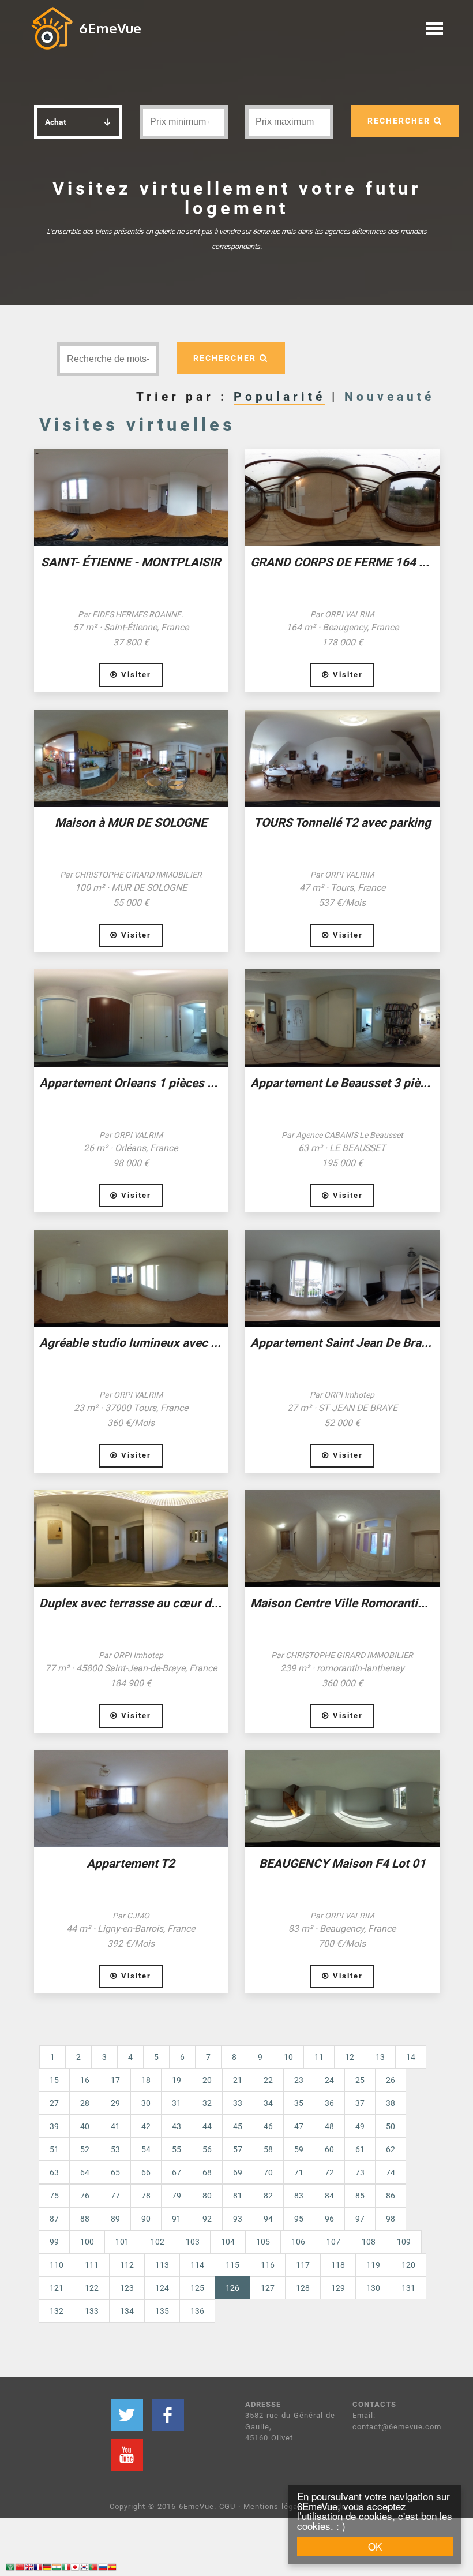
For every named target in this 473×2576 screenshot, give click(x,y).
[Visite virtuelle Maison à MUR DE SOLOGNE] (131, 758)
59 (299, 2149)
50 (391, 2126)
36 (329, 2103)
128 (303, 2288)
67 (177, 2172)
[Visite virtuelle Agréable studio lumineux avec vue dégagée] (131, 1278)
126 (238, 2288)
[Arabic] (10, 2569)
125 (197, 2288)
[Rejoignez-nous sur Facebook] (168, 2415)
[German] (47, 2569)
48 (329, 2126)
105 (263, 2242)
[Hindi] (57, 2569)
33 (238, 2103)
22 (268, 2080)
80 (207, 2196)
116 (268, 2265)
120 (408, 2265)
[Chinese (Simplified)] (20, 2569)
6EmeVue (110, 28)
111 (92, 2265)
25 (360, 2080)
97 (360, 2219)
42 (146, 2126)
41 (115, 2126)
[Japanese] (75, 2569)
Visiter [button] (134, 675)
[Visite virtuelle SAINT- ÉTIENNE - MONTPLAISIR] (131, 498)
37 (360, 2103)
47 (299, 2126)
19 (177, 2080)
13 (380, 2057)
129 (338, 2288)
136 (197, 2311)
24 (329, 2080)
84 (329, 2196)
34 (268, 2103)
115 (232, 2265)
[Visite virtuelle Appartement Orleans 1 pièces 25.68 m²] (131, 1018)
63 (54, 2172)
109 (404, 2242)
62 (391, 2149)
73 (360, 2172)
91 (177, 2219)
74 (391, 2172)
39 (54, 2126)
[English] (29, 2569)
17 (115, 2080)
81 (238, 2196)
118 (338, 2265)
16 (85, 2080)
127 (268, 2288)
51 (54, 2149)
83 (299, 2196)
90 (146, 2219)
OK (375, 2546)
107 (333, 2242)
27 (54, 2103)
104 (228, 2242)
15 (54, 2080)
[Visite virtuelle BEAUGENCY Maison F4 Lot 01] (342, 1799)
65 (115, 2172)
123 (127, 2288)
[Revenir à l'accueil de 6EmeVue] (52, 28)
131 (408, 2288)
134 (127, 2311)
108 (369, 2242)
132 (57, 2311)
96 (329, 2219)
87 (54, 2219)
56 (207, 2149)
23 (299, 2080)
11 (319, 2057)
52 (85, 2149)
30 (146, 2103)
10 (288, 2057)
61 (360, 2149)
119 (373, 2265)
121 (57, 2288)
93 (238, 2219)
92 (207, 2219)
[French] (38, 2569)
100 (87, 2242)
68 (207, 2172)
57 (238, 2149)
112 (127, 2265)
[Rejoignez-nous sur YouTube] (127, 2455)
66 (146, 2172)
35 (299, 2103)
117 (303, 2265)
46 (268, 2126)
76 (85, 2196)
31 (177, 2103)
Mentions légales (276, 2506)
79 (177, 2196)
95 (299, 2219)
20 (207, 2080)
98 (391, 2219)
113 (162, 2265)
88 (85, 2219)
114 (197, 2265)
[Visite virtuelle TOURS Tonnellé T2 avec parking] (342, 758)
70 (268, 2172)
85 (360, 2196)
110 (57, 2265)
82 (268, 2196)
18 (146, 2080)
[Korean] (84, 2569)
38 (391, 2103)
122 (92, 2288)
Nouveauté (389, 397)
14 (411, 2057)
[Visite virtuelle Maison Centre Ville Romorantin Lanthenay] (342, 1539)
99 (54, 2242)
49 (360, 2126)
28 (85, 2103)
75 (54, 2196)
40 (85, 2126)
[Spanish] (112, 2569)
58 (268, 2149)
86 (391, 2196)
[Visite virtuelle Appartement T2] (131, 1799)
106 (298, 2242)
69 (238, 2172)
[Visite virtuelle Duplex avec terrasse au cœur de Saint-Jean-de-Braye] (131, 1539)
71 (299, 2172)
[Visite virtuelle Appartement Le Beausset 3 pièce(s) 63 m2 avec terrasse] (342, 1018)
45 (238, 2126)
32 (207, 2103)
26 (391, 2080)
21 (238, 2080)
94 (268, 2219)
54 (146, 2149)
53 (115, 2149)
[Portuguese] (93, 2569)
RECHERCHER (401, 121)
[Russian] (103, 2569)
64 (85, 2172)
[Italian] (66, 2569)
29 (115, 2103)
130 (373, 2288)
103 (193, 2242)
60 (329, 2149)
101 (122, 2242)
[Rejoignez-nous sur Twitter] (127, 2415)
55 (177, 2149)
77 (115, 2196)
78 (146, 2196)
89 (115, 2219)
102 (157, 2242)
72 (329, 2172)
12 (350, 2057)
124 (162, 2288)
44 (207, 2126)
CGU (227, 2506)
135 (162, 2311)
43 (177, 2126)
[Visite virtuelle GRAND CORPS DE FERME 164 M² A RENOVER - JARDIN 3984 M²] (342, 498)
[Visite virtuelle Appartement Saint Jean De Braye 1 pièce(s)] (342, 1278)
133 (92, 2311)
